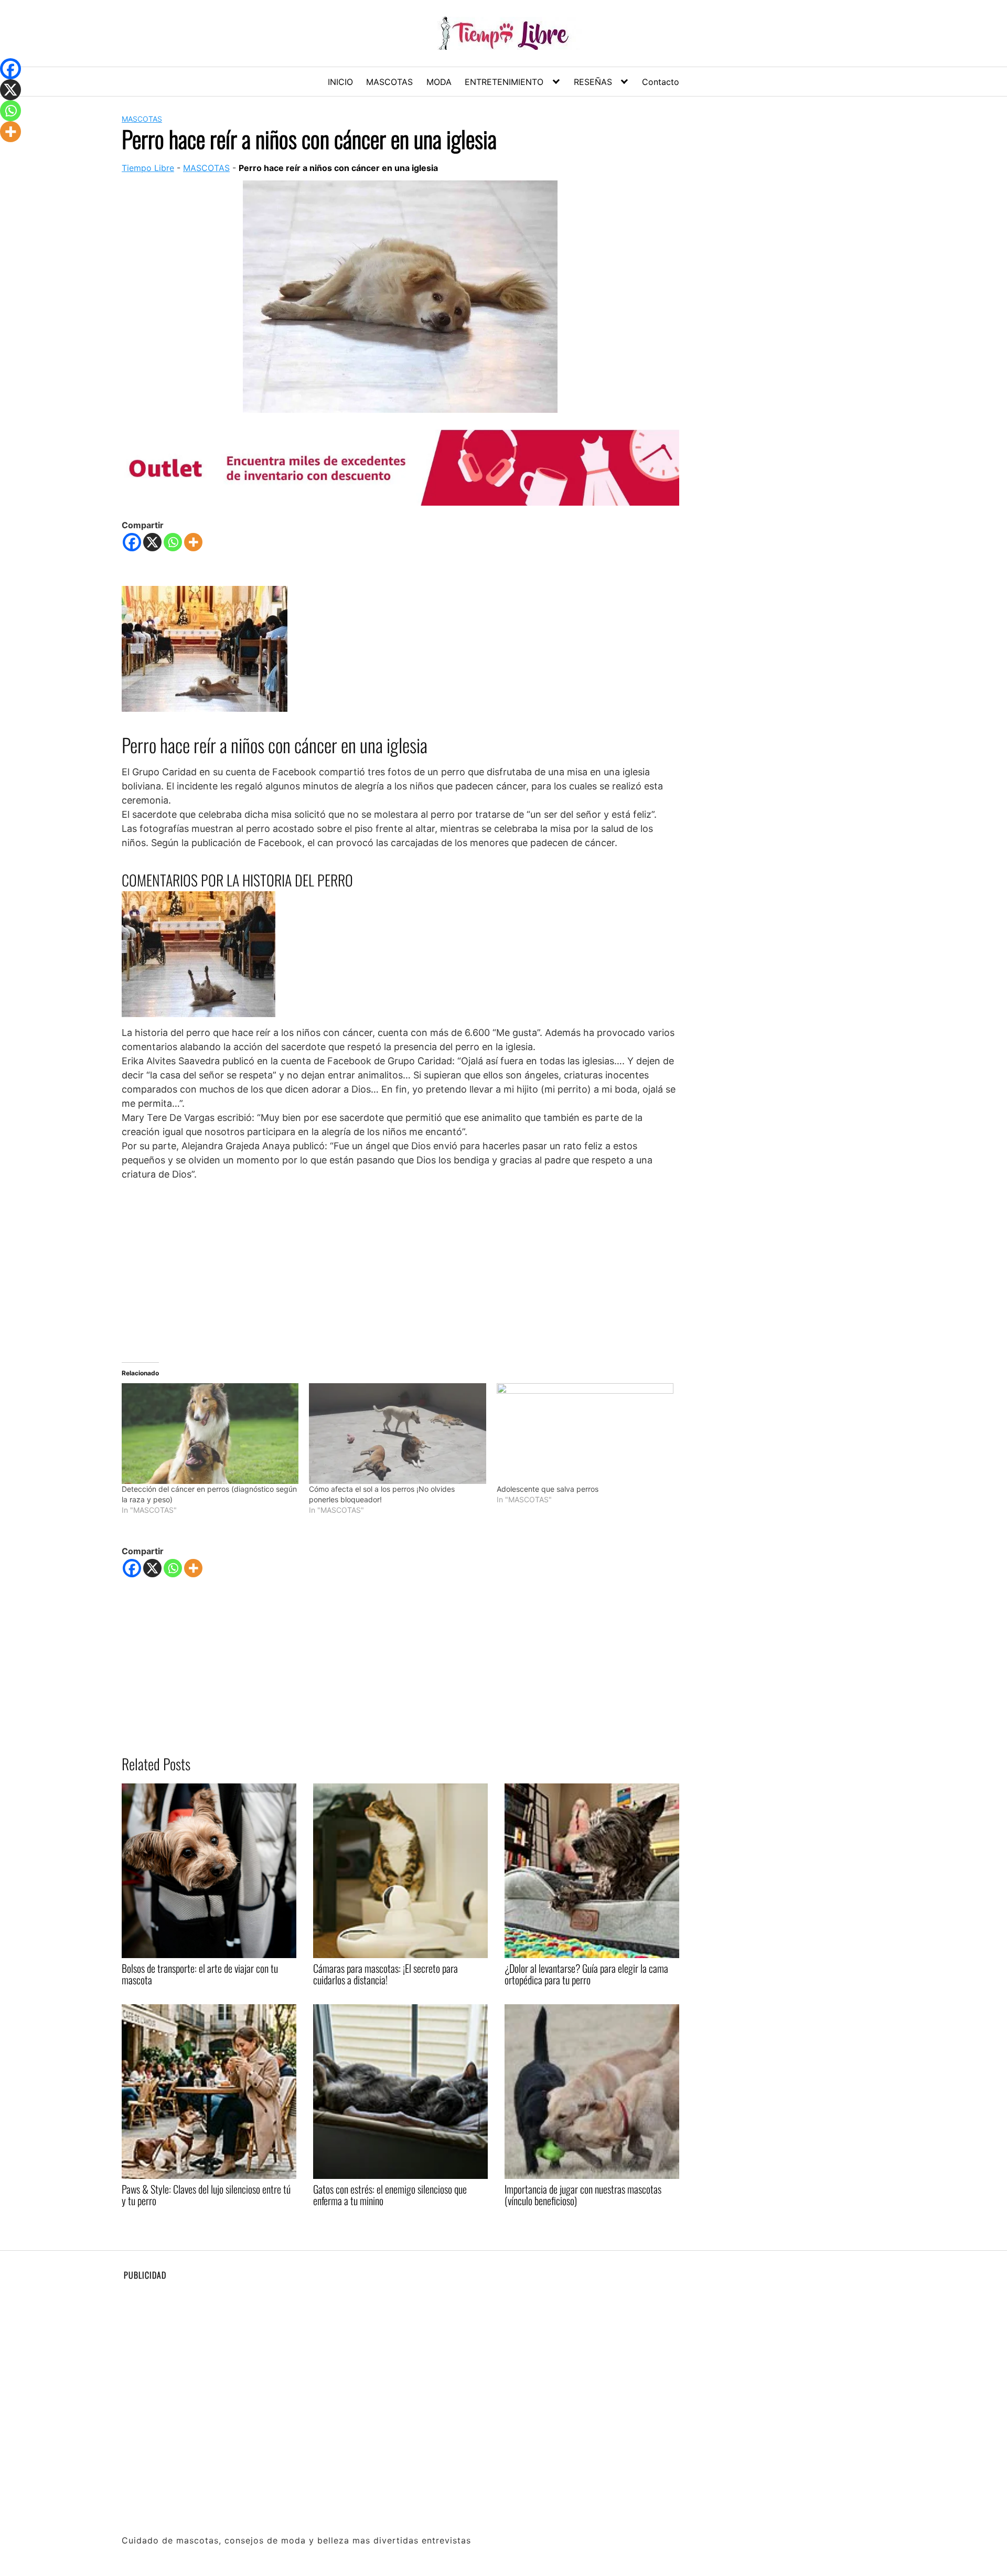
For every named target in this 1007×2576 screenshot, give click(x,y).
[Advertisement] (400, 1267)
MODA (439, 82)
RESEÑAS (593, 82)
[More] (193, 542)
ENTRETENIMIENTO (504, 82)
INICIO (340, 82)
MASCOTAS (389, 82)
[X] (152, 542)
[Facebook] (132, 542)
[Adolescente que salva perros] (585, 1434)
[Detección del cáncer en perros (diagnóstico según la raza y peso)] (210, 1434)
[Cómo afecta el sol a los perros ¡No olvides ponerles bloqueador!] (397, 1434)
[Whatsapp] (173, 542)
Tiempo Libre (148, 168)
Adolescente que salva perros (548, 1489)
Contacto (661, 82)
